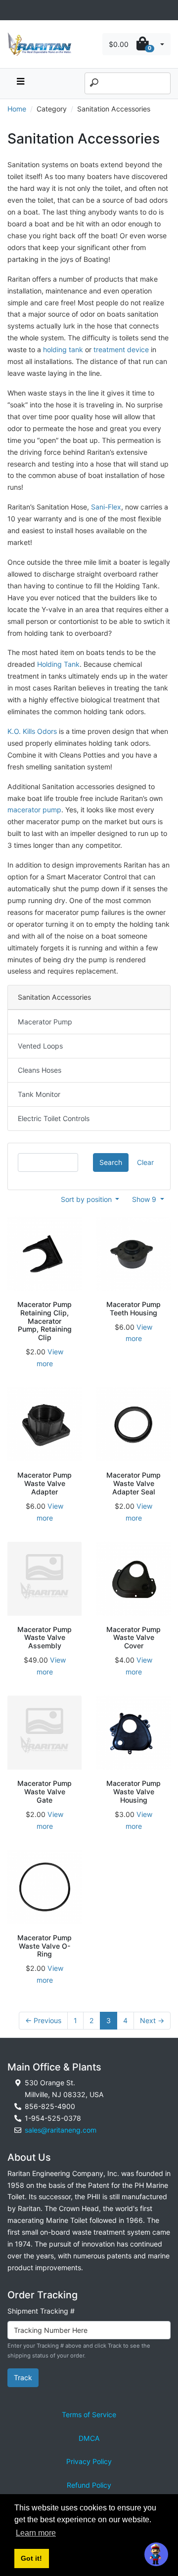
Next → (152, 2020)
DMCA (89, 2438)
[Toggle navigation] (13, 10)
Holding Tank (58, 664)
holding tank (63, 349)
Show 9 (145, 1199)
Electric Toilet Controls (54, 1118)
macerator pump (34, 810)
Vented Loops (40, 1046)
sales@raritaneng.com (61, 2130)
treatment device (121, 349)
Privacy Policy (89, 2461)
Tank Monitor (39, 1094)
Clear (145, 1162)
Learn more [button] (36, 2533)
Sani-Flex (106, 507)
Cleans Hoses (40, 1070)
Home (17, 109)
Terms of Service (89, 2414)
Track (23, 2377)
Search (111, 1162)
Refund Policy (89, 2485)
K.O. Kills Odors (32, 731)
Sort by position (87, 1199)
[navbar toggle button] (20, 84)
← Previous (43, 2020)
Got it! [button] (31, 2558)
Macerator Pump (45, 1022)
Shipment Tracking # (41, 2311)
